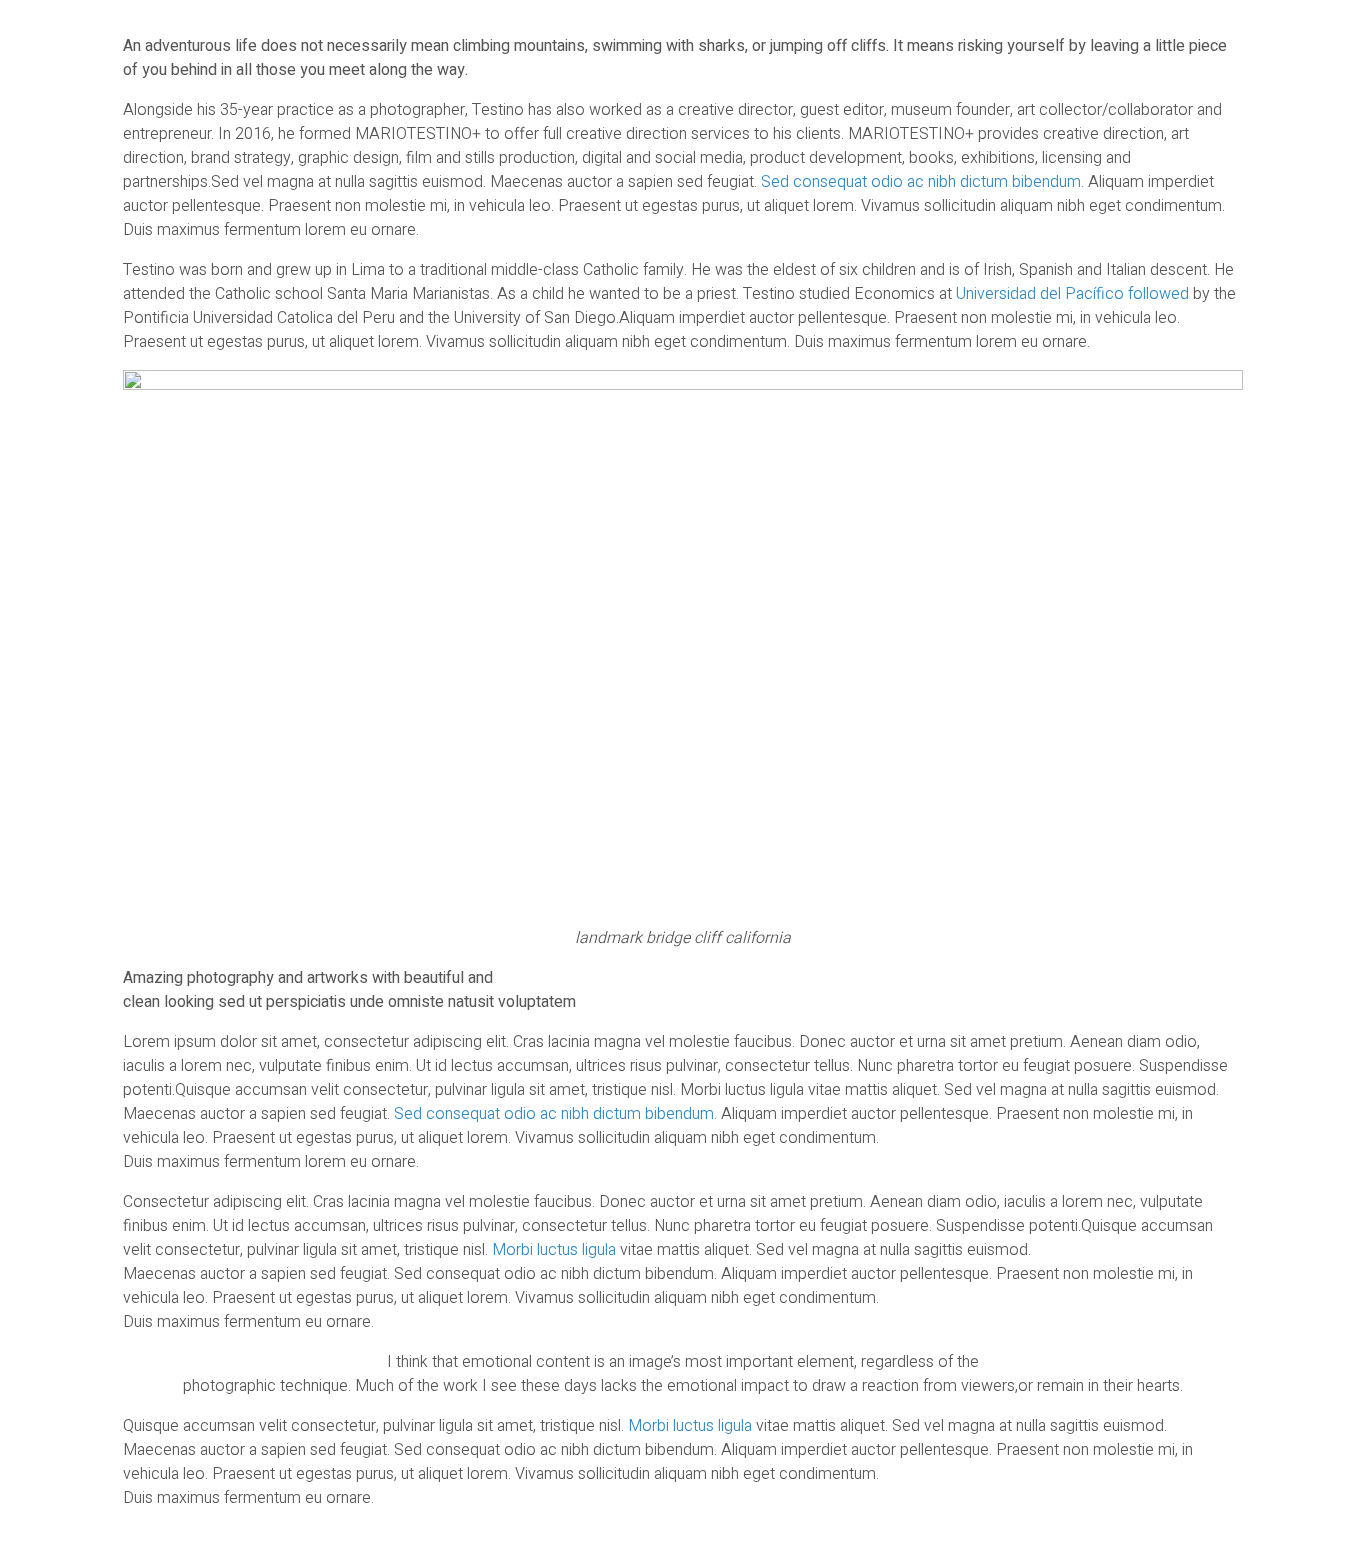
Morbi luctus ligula (556, 1250)
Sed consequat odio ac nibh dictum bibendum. (922, 182)
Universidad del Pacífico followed (1072, 294)
